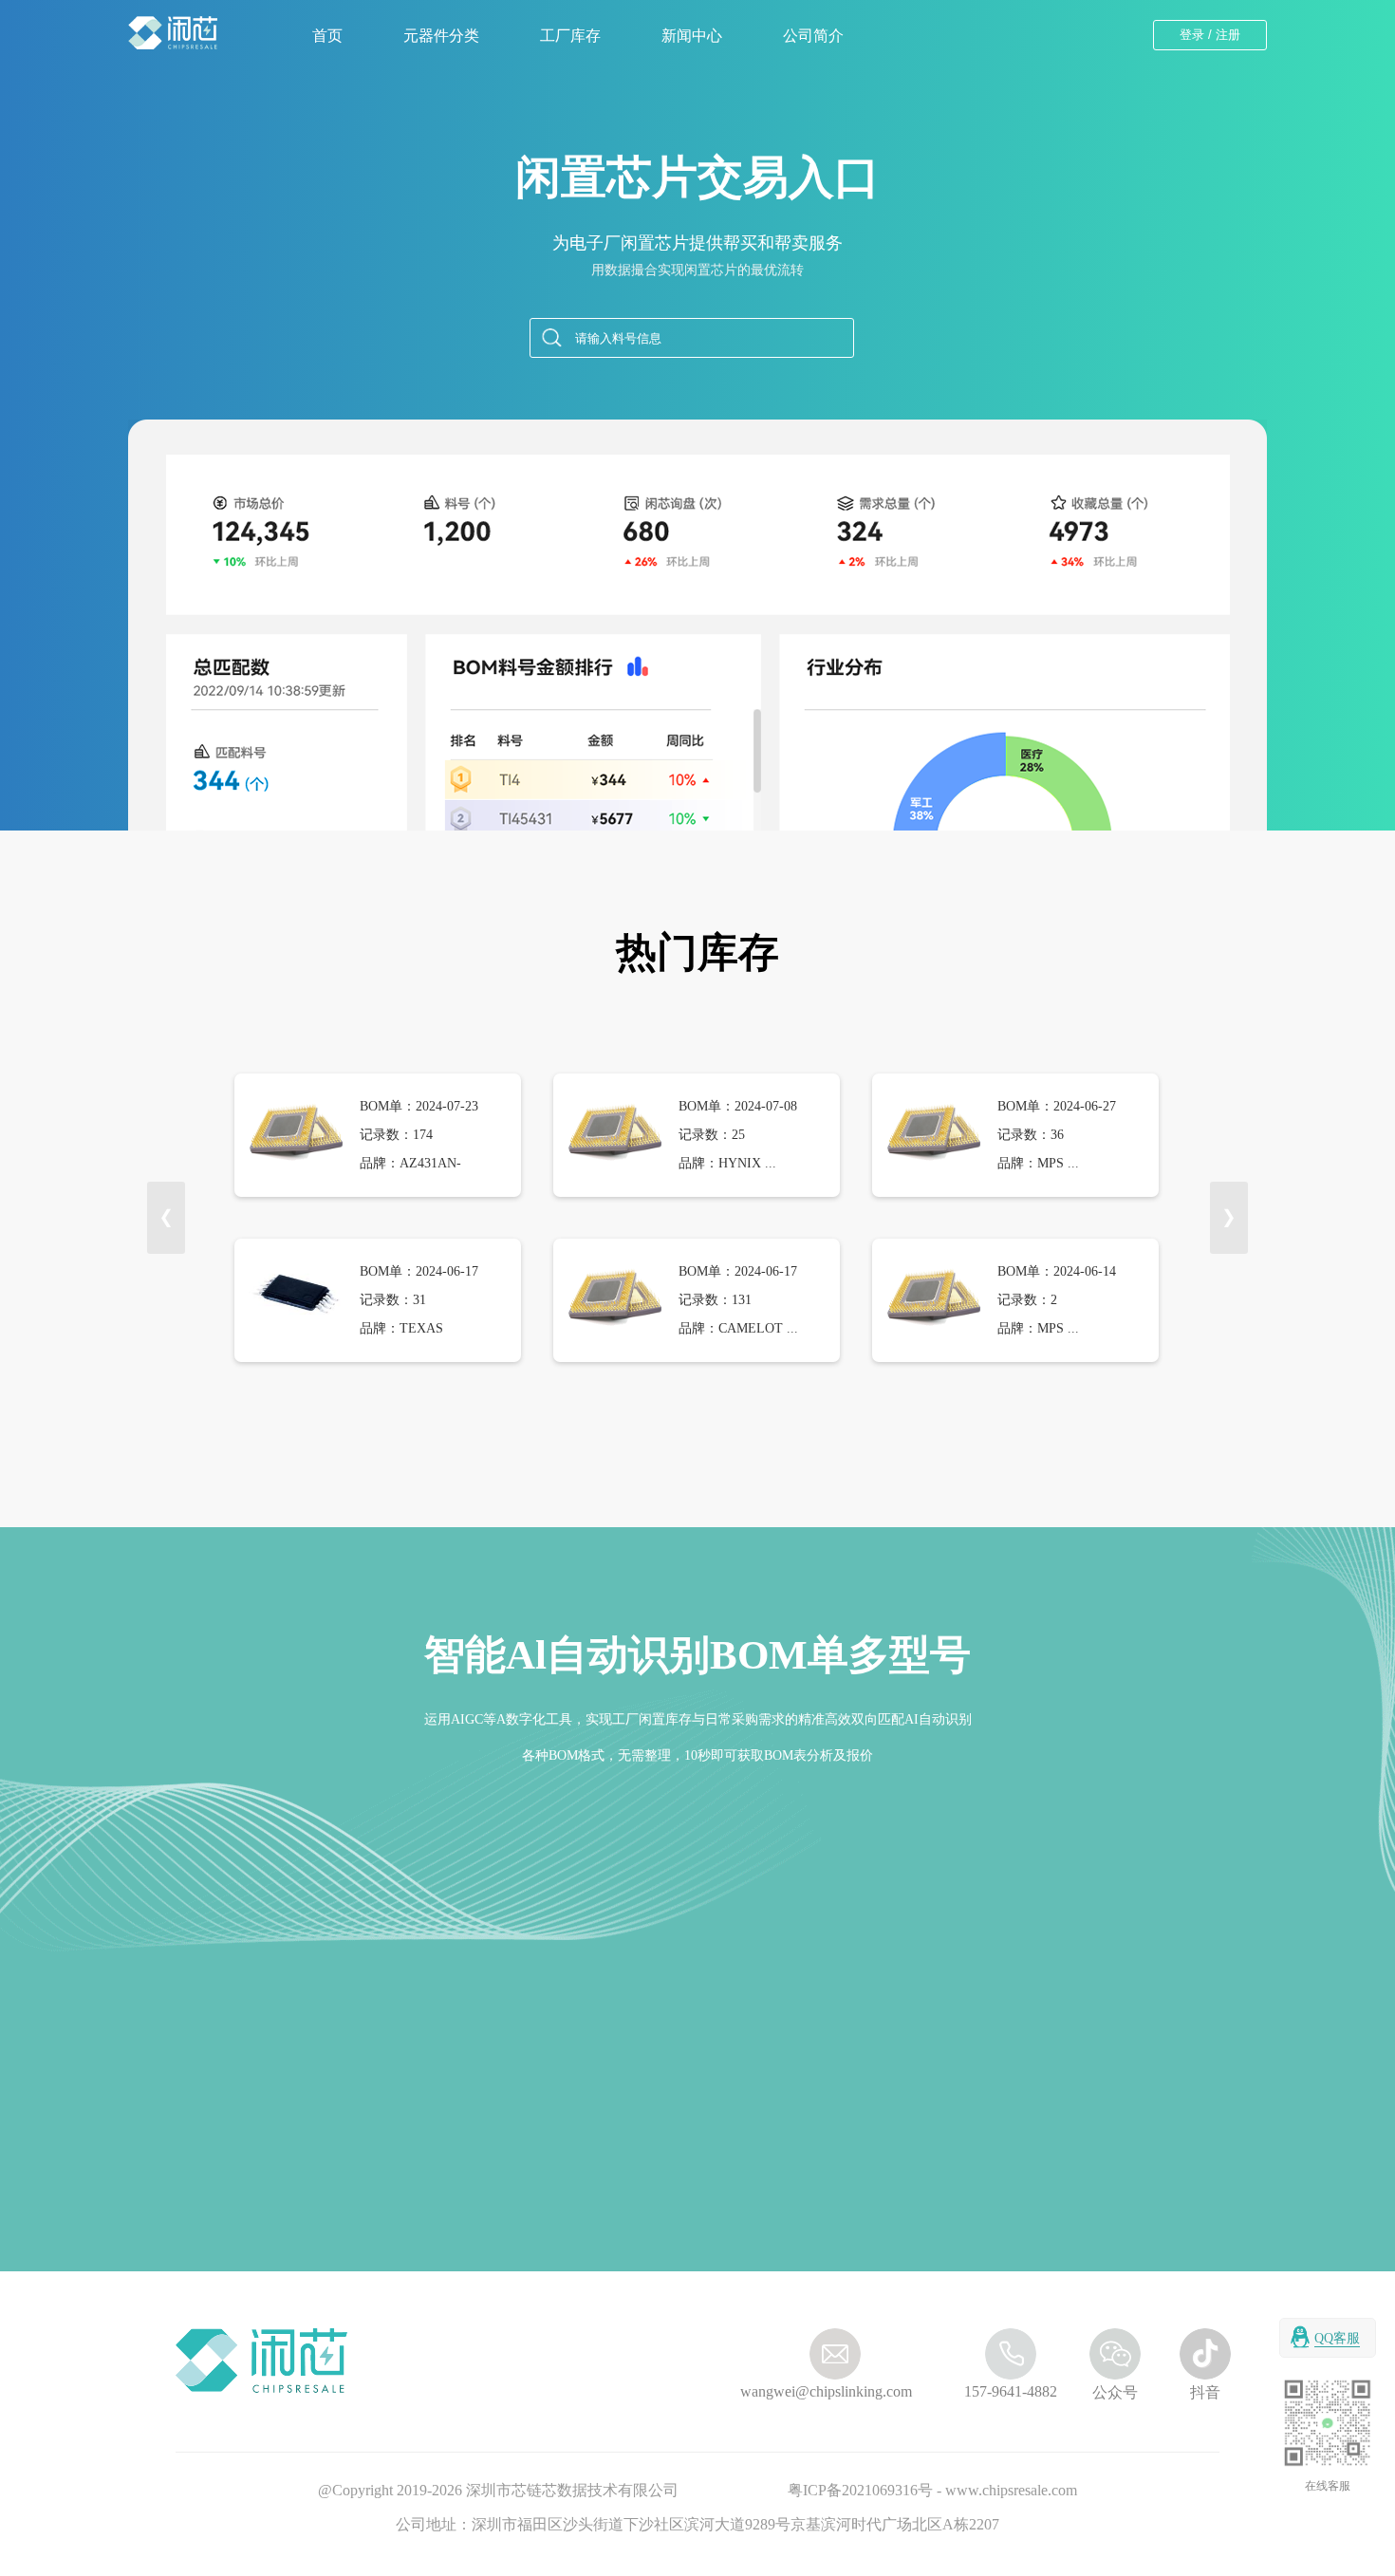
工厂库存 (570, 36)
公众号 (1115, 2392)
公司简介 (813, 36)
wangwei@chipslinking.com (797, 2391)
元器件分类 (441, 36)
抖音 (1205, 2392)
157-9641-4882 (1011, 2391)
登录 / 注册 (1210, 35)
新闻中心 (692, 36)
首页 (327, 36)
